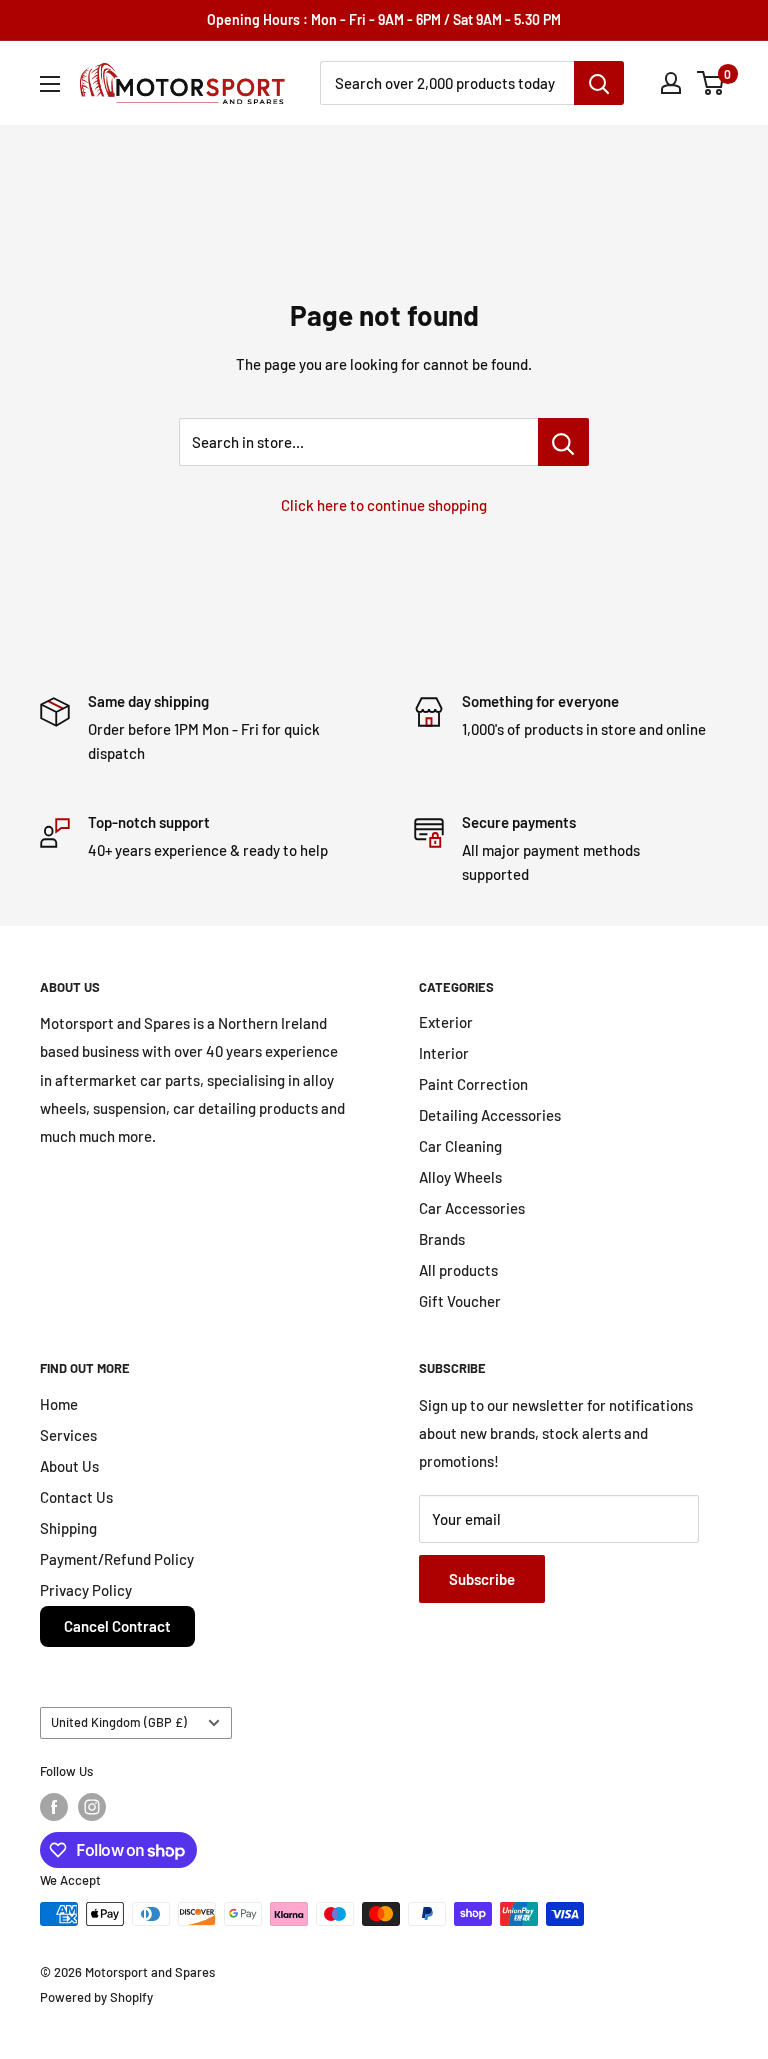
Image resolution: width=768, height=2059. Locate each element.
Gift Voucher (460, 1301)
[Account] (671, 83)
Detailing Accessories (490, 1115)
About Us (69, 1466)
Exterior (446, 1022)
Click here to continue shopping (384, 505)
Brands (442, 1239)
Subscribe (482, 1579)
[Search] (599, 83)
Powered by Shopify (96, 1997)
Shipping (68, 1528)
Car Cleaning (460, 1146)
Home (59, 1404)
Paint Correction (473, 1084)
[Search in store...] (563, 442)
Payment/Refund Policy (117, 1559)
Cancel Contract (117, 1626)
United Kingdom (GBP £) (119, 1722)
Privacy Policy (86, 1590)
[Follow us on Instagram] (92, 1807)
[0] (711, 83)
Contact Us (76, 1497)
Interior (444, 1053)
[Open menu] (50, 84)
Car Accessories (472, 1208)
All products (458, 1270)
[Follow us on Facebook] (54, 1807)
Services (68, 1435)
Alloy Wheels (460, 1177)
